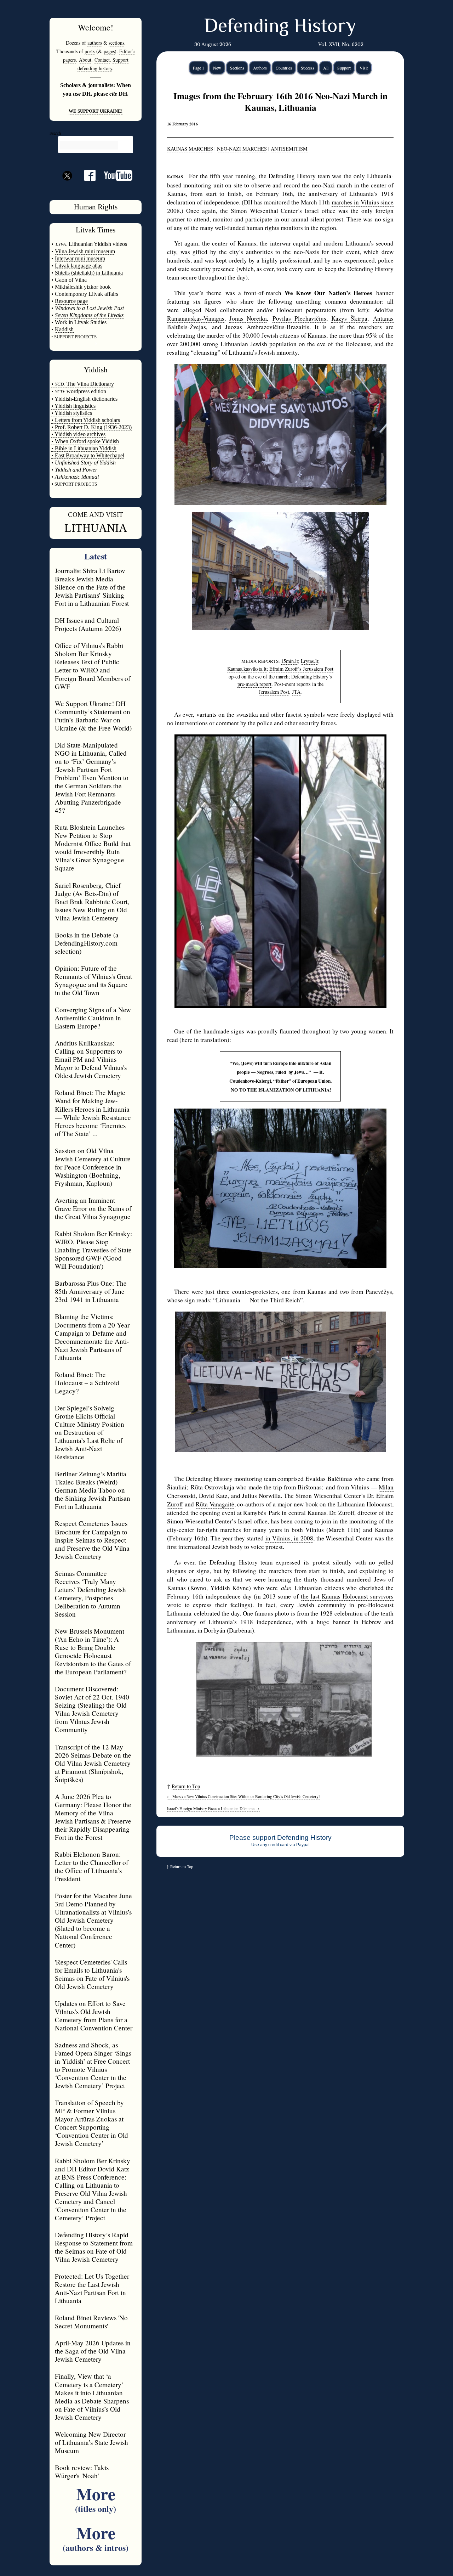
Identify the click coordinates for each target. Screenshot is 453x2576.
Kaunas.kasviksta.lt (247, 669)
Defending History (280, 27)
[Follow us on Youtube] (114, 178)
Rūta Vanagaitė (215, 1504)
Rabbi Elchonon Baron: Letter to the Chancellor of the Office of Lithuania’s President (91, 1866)
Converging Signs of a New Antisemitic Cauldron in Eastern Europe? (93, 1018)
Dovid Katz (213, 1496)
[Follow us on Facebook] (86, 178)
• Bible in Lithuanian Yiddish (84, 448)
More (96, 2498)
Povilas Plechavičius (299, 318)
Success (308, 68)
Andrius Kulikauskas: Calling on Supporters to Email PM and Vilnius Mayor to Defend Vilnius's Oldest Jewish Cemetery (91, 1059)
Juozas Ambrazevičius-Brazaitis (267, 327)
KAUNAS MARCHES (190, 149)
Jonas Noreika (248, 318)
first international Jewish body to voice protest (225, 1547)
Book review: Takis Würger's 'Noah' (82, 2471)
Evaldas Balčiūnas (329, 1479)
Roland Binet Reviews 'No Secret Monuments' (91, 2322)
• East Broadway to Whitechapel (88, 455)
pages (109, 51)
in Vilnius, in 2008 (289, 1538)
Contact (102, 60)
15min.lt (289, 661)
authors (95, 43)
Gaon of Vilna (71, 280)
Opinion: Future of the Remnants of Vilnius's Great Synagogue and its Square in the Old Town (93, 980)
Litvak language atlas (79, 266)
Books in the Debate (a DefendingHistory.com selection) (87, 943)
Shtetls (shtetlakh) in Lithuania (89, 273)
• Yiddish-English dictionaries (84, 399)
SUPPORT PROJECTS (75, 484)
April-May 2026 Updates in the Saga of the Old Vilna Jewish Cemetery (93, 2351)
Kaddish (64, 329)
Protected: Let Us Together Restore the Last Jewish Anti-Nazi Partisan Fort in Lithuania (92, 2288)
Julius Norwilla (261, 1496)
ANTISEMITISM (289, 149)
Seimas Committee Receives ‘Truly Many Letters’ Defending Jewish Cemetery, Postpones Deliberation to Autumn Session (90, 1594)
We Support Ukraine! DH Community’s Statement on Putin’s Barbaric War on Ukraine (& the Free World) (93, 716)
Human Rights (96, 207)
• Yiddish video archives (78, 434)
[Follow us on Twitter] (67, 188)
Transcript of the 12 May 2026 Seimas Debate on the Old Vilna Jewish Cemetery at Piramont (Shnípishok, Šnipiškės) (93, 1763)
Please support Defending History (280, 1837)
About (85, 60)
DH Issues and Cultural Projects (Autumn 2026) (88, 624)
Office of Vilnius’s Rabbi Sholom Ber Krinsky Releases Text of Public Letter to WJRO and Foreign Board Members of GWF (93, 666)
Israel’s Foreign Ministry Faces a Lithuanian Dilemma (213, 1808)
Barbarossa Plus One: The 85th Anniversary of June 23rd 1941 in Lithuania (91, 1291)
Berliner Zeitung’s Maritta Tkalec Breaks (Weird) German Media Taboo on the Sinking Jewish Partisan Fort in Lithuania (93, 1490)
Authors (260, 68)
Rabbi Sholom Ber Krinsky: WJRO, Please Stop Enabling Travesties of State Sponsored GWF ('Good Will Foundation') (93, 1250)
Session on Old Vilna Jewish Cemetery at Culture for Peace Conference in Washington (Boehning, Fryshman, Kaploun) (93, 1167)
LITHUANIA (96, 528)
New (217, 68)
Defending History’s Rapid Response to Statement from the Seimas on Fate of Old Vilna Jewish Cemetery (94, 2247)
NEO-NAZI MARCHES (242, 149)
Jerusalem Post (274, 692)
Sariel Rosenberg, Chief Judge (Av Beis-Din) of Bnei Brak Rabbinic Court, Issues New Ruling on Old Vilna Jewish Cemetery (92, 901)
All (326, 68)
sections (116, 43)
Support (344, 68)
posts (90, 51)
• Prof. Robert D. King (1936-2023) (91, 427)
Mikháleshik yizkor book (83, 287)
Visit (364, 68)
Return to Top (186, 1786)
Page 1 (199, 68)
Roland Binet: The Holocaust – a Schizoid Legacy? (87, 1383)
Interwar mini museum (80, 258)
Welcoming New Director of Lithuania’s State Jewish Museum (91, 2442)
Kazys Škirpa (349, 318)
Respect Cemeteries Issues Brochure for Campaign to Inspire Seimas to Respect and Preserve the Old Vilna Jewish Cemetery (92, 1540)
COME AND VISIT (96, 515)
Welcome (94, 27)
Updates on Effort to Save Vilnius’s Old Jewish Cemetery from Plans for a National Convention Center (94, 2016)
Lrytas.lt (309, 661)
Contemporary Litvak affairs (87, 294)
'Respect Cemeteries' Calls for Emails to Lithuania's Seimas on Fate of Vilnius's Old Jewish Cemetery (92, 1974)
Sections (237, 68)
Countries (284, 68)
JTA (296, 692)
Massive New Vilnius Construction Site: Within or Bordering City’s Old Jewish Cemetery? (244, 1796)
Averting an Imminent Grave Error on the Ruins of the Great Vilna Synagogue (93, 1208)
